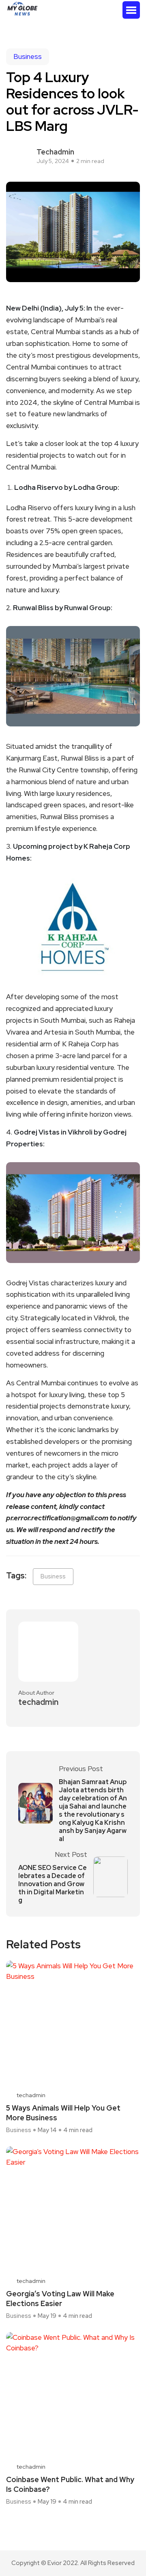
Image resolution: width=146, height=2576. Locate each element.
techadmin (55, 152)
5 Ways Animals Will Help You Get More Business (63, 2113)
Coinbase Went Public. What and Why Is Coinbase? (70, 2484)
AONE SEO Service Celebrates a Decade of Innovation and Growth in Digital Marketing (53, 1884)
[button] (131, 10)
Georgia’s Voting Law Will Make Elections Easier (60, 2299)
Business (28, 57)
